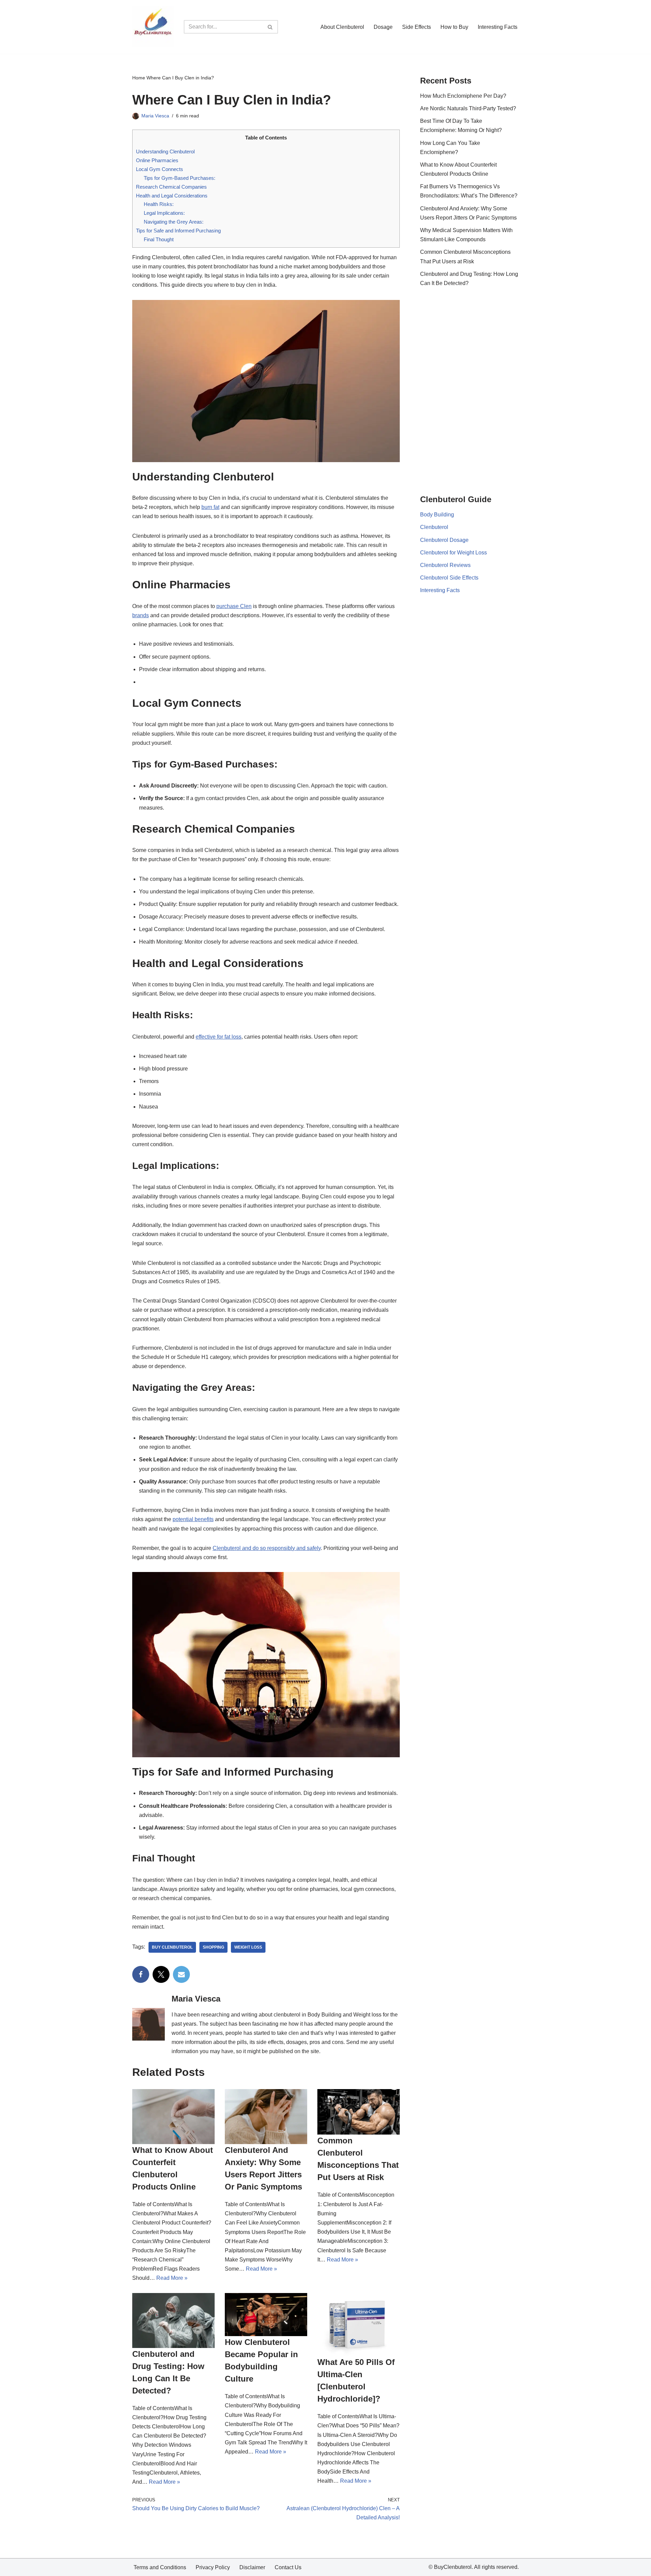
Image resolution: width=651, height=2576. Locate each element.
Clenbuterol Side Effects (449, 578)
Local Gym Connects (160, 169)
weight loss (248, 1947)
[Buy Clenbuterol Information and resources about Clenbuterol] (153, 27)
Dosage (383, 27)
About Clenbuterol (342, 27)
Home (139, 78)
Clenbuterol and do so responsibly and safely (267, 1548)
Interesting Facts (498, 27)
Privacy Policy (213, 2567)
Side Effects (417, 27)
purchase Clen (234, 606)
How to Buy (454, 27)
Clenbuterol (434, 527)
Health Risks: (159, 204)
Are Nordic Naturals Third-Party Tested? (468, 108)
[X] (161, 1974)
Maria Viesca (155, 116)
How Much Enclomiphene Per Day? (463, 96)
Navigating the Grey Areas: (174, 222)
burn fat (210, 507)
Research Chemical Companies (171, 187)
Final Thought (159, 239)
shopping (213, 1947)
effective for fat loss (219, 1037)
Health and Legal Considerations (172, 196)
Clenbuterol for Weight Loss (453, 553)
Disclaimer (252, 2567)
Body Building (437, 515)
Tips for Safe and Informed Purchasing (178, 231)
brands (141, 615)
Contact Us (288, 2567)
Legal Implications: (164, 213)
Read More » (172, 2278)
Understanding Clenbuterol (165, 151)
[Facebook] (141, 1974)
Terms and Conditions (160, 2567)
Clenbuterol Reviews (445, 565)
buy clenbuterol (172, 1947)
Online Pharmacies (157, 160)
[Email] (181, 1974)
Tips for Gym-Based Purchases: (180, 178)
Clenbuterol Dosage (444, 540)
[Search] (270, 27)
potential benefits (193, 1519)
